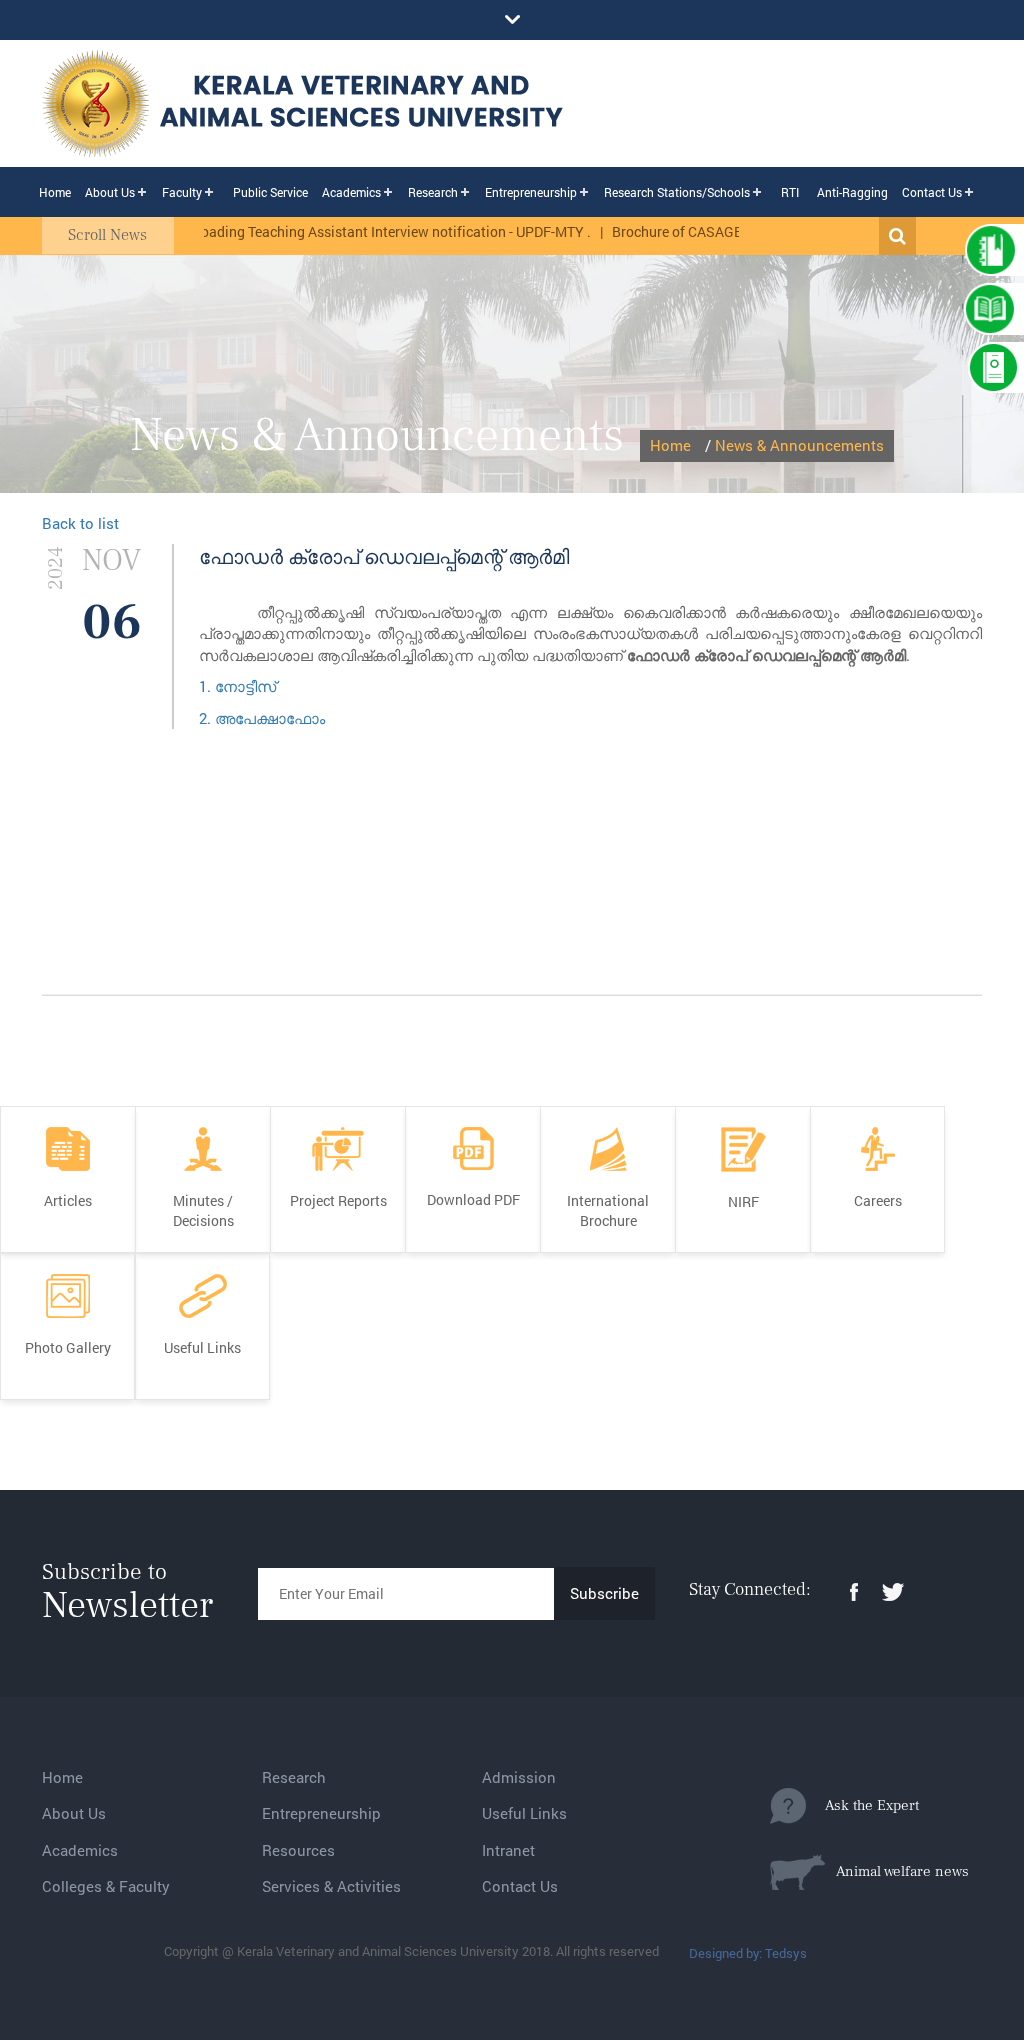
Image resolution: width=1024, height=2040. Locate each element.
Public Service (270, 192)
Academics (351, 192)
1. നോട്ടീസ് (237, 686)
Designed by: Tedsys (748, 1953)
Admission (519, 1777)
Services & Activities (331, 1886)
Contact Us (932, 192)
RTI (790, 192)
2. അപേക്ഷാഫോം (262, 718)
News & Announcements (799, 445)
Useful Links (524, 1813)
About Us (110, 192)
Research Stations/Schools (677, 192)
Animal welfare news (897, 1871)
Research (433, 192)
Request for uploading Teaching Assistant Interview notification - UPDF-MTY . (323, 231)
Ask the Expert (862, 1805)
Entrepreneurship (531, 192)
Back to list (80, 523)
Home (55, 192)
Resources (298, 1850)
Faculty (182, 192)
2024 (56, 567)
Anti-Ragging (852, 192)
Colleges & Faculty (106, 1886)
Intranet (508, 1850)
